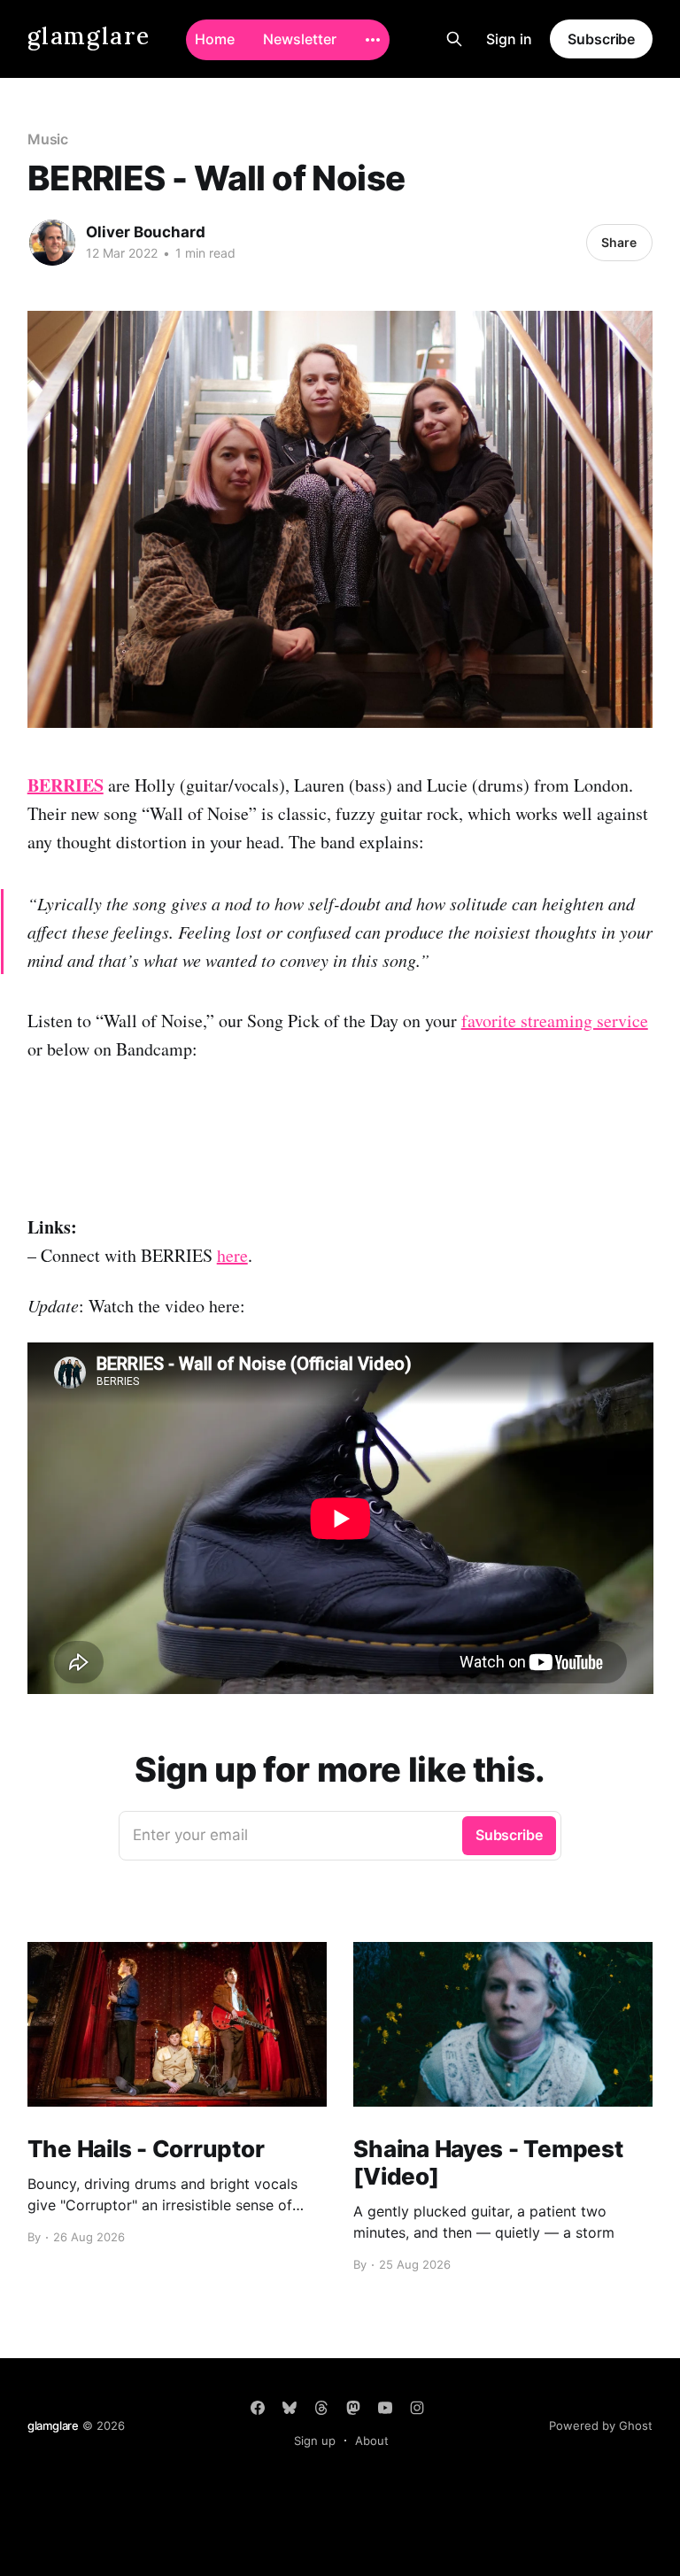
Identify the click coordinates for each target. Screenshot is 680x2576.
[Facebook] (258, 2408)
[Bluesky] (290, 2408)
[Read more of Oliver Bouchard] (52, 243)
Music (48, 139)
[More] (373, 40)
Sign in (509, 39)
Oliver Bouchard (146, 232)
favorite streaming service (555, 1021)
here (232, 1255)
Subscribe (601, 39)
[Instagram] (417, 2408)
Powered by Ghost (601, 2425)
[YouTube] (385, 2408)
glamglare (89, 37)
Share (619, 242)
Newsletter (300, 39)
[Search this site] (454, 39)
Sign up (315, 2441)
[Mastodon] (353, 2408)
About (372, 2441)
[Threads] (321, 2408)
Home (215, 39)
